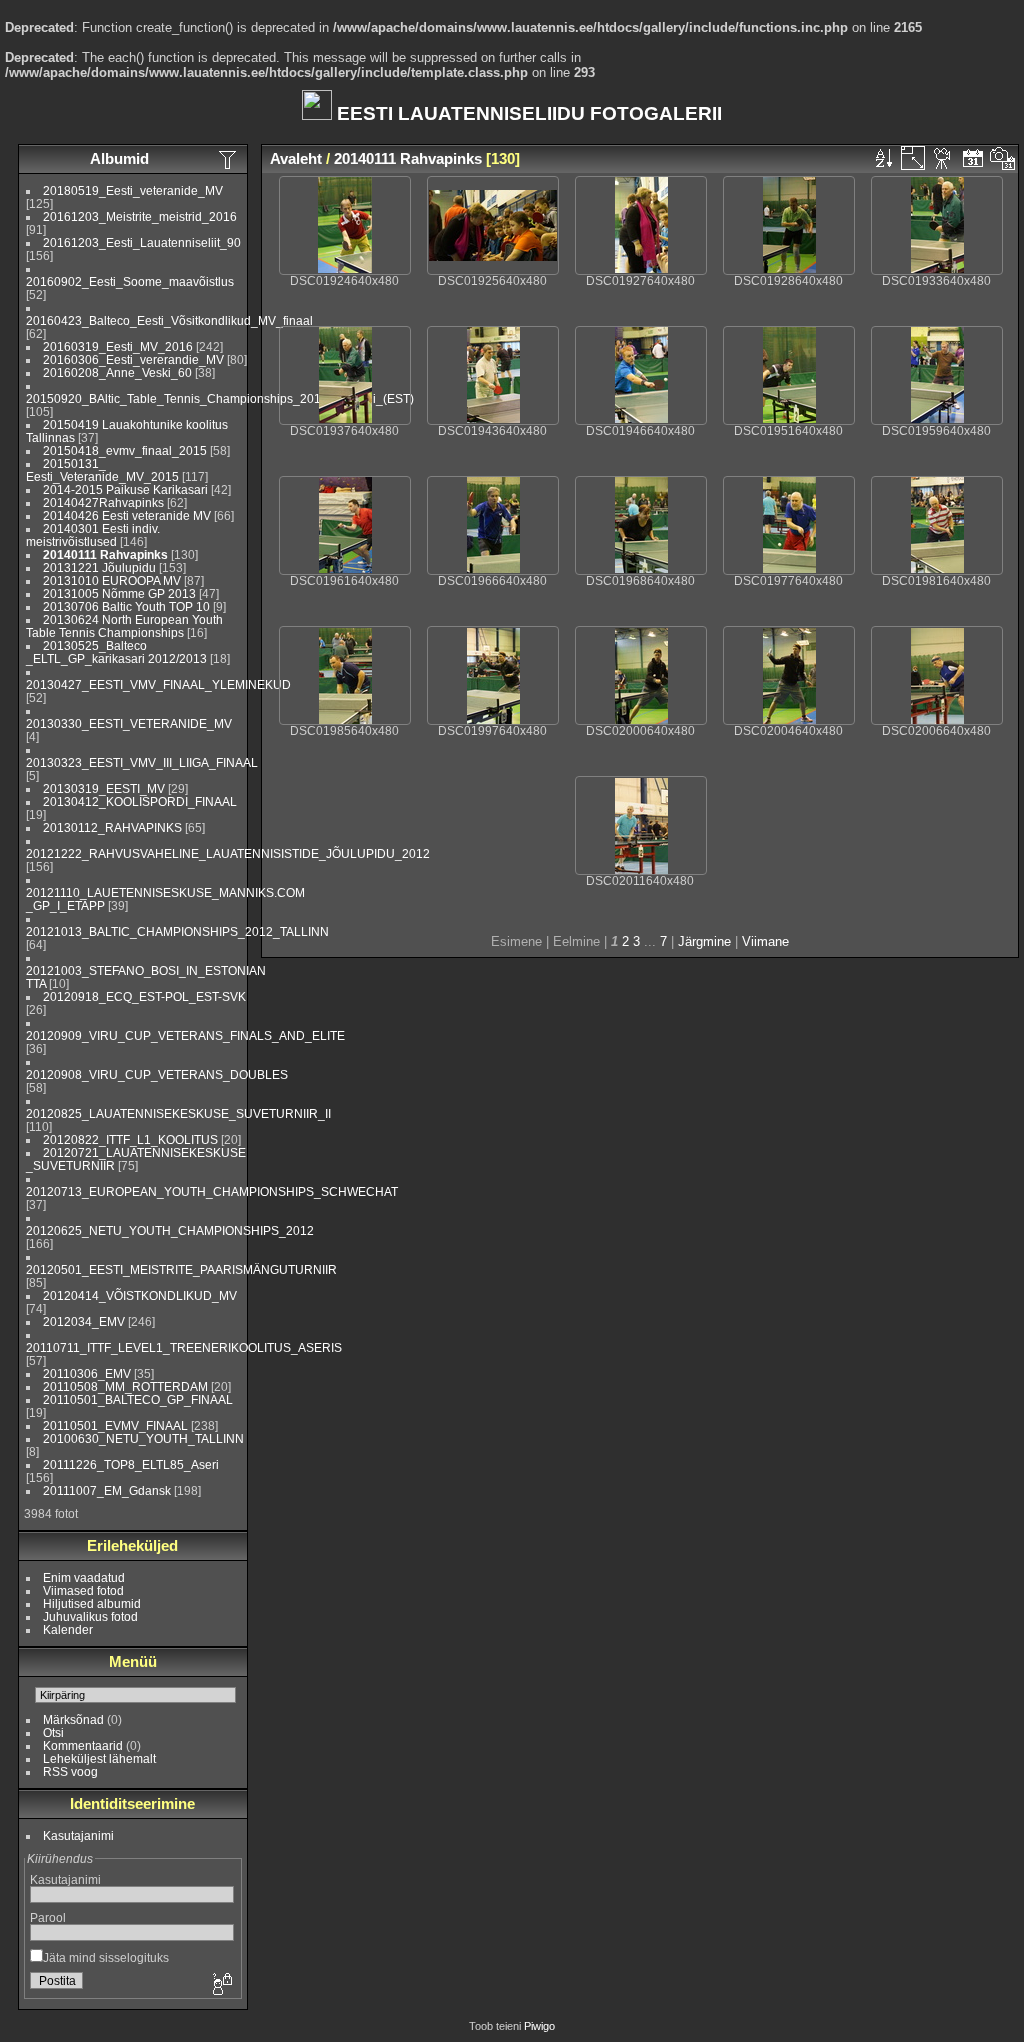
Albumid (119, 158)
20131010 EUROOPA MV (112, 580)
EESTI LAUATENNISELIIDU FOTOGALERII (527, 113)
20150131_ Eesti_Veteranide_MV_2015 (102, 470)
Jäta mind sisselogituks (106, 1957)
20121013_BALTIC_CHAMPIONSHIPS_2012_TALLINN (177, 931)
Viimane (765, 941)
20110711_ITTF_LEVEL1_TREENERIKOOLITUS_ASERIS (184, 1347)
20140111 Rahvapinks (105, 554)
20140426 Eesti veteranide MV (127, 515)
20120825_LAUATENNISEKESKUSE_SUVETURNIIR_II (178, 1113)
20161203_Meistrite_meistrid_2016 (140, 216)
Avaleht (296, 158)
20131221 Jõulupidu (99, 567)
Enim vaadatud (84, 1577)
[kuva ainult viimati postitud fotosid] (229, 159)
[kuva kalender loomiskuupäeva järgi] (1003, 158)
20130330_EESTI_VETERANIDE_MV (129, 723)
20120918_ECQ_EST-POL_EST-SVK (144, 996)
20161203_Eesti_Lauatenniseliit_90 (142, 242)
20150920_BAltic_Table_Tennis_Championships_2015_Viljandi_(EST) (220, 398)
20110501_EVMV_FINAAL (115, 1425)
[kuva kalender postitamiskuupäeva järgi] (973, 158)
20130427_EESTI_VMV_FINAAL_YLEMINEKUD (158, 684)
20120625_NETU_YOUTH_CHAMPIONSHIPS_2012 (170, 1230)
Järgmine (704, 941)
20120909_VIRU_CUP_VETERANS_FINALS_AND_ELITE (185, 1035)
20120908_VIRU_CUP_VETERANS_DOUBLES (157, 1074)
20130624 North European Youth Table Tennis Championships (124, 626)
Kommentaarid (83, 1745)
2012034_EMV (84, 1321)
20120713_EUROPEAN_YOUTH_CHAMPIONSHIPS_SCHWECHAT (212, 1191)
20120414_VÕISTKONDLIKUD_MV (140, 1295)
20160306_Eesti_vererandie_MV (133, 359)
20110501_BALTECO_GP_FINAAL (138, 1399)
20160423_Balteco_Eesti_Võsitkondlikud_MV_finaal (169, 320)
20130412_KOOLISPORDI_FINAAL (140, 801)
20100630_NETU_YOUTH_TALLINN (143, 1438)
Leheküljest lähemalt (99, 1758)
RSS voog (70, 1771)
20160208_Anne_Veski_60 (117, 372)
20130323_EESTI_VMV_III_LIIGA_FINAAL (142, 762)
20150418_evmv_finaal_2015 (125, 450)
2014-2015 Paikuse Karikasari (125, 489)
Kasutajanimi (78, 1835)
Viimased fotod (83, 1590)
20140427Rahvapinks (105, 502)
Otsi (53, 1732)
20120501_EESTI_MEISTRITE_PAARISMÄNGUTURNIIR (181, 1269)
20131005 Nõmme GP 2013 (119, 593)
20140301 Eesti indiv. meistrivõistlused (93, 535)
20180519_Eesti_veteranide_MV (133, 190)
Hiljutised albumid (92, 1603)
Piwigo (539, 2026)
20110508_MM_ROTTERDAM (125, 1386)
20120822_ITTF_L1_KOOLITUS (130, 1139)
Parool (48, 1917)
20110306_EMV (87, 1373)
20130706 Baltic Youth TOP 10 (126, 606)
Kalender (68, 1629)
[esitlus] (943, 158)
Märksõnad (73, 1719)
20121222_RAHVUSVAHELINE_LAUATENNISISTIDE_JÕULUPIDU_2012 (228, 853)
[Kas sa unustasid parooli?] (221, 1985)
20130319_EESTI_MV (104, 788)
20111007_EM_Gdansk (107, 1490)
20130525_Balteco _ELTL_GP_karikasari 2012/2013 (116, 652)
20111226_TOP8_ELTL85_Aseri (131, 1464)
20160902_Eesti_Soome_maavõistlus (130, 281)
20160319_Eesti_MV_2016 (118, 346)
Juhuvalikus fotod (90, 1616)
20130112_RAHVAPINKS (112, 827)
